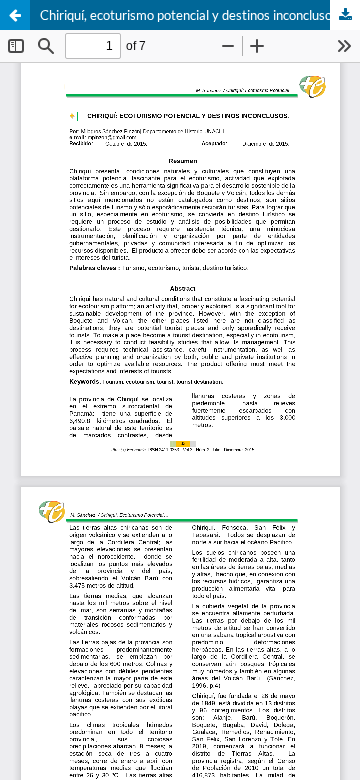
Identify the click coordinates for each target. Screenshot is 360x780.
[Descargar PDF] (345, 15)
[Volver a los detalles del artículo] (15, 15)
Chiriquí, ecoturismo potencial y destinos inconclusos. (190, 15)
